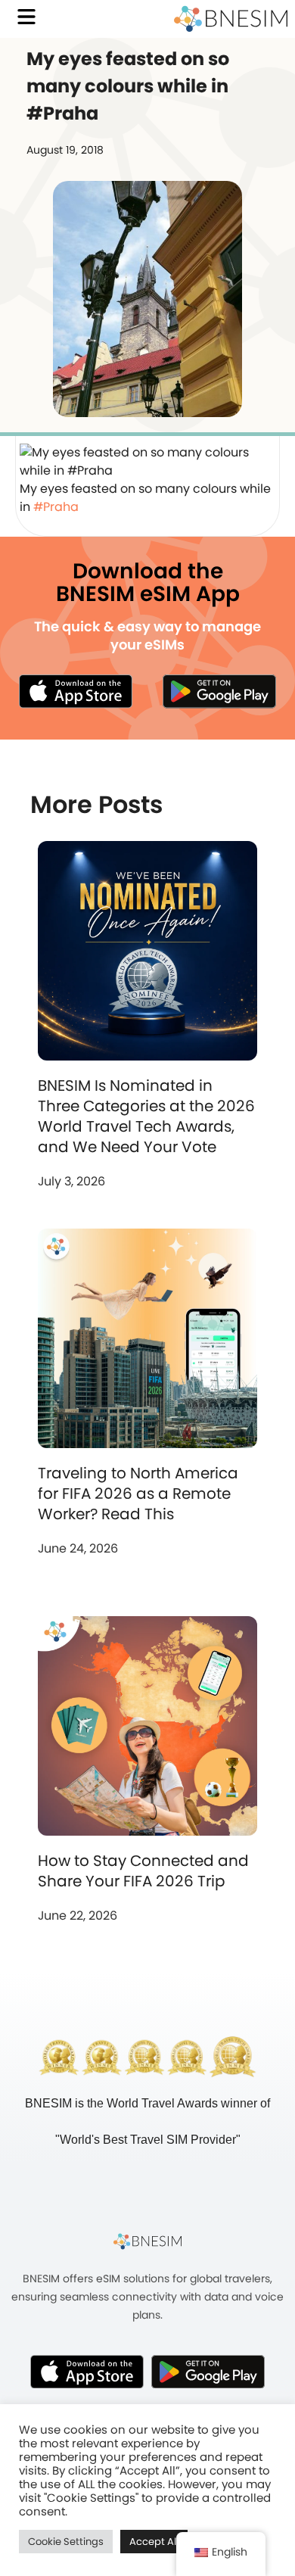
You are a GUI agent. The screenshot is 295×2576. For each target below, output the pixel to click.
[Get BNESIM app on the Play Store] (219, 691)
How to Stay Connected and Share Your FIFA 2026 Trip (143, 1871)
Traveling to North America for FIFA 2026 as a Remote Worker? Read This (138, 1494)
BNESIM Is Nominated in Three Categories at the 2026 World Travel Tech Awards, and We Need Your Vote (146, 1116)
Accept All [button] (154, 2542)
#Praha (56, 507)
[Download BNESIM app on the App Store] (76, 691)
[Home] (231, 19)
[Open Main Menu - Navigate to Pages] (26, 17)
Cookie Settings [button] (66, 2542)
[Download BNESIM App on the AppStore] (87, 2372)
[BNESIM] (147, 2241)
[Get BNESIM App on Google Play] (208, 2372)
